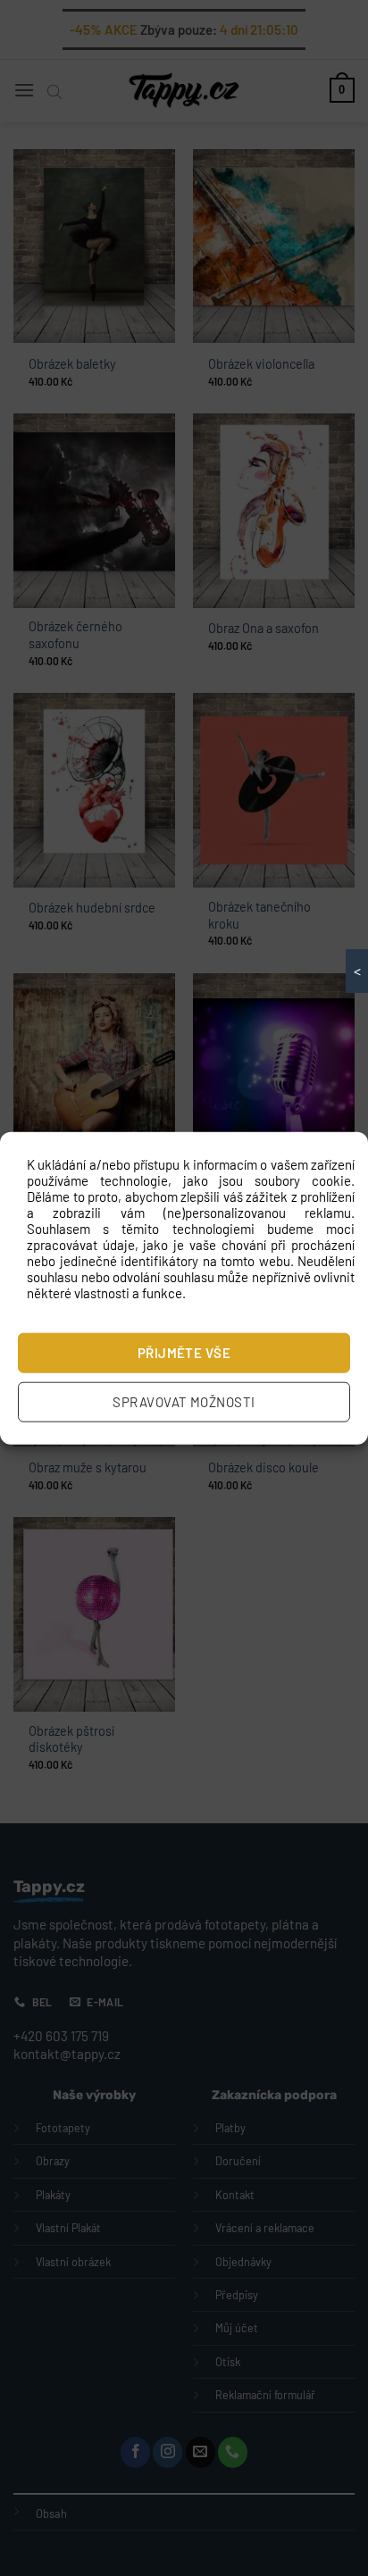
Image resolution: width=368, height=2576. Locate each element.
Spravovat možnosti (184, 1402)
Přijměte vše (184, 1353)
